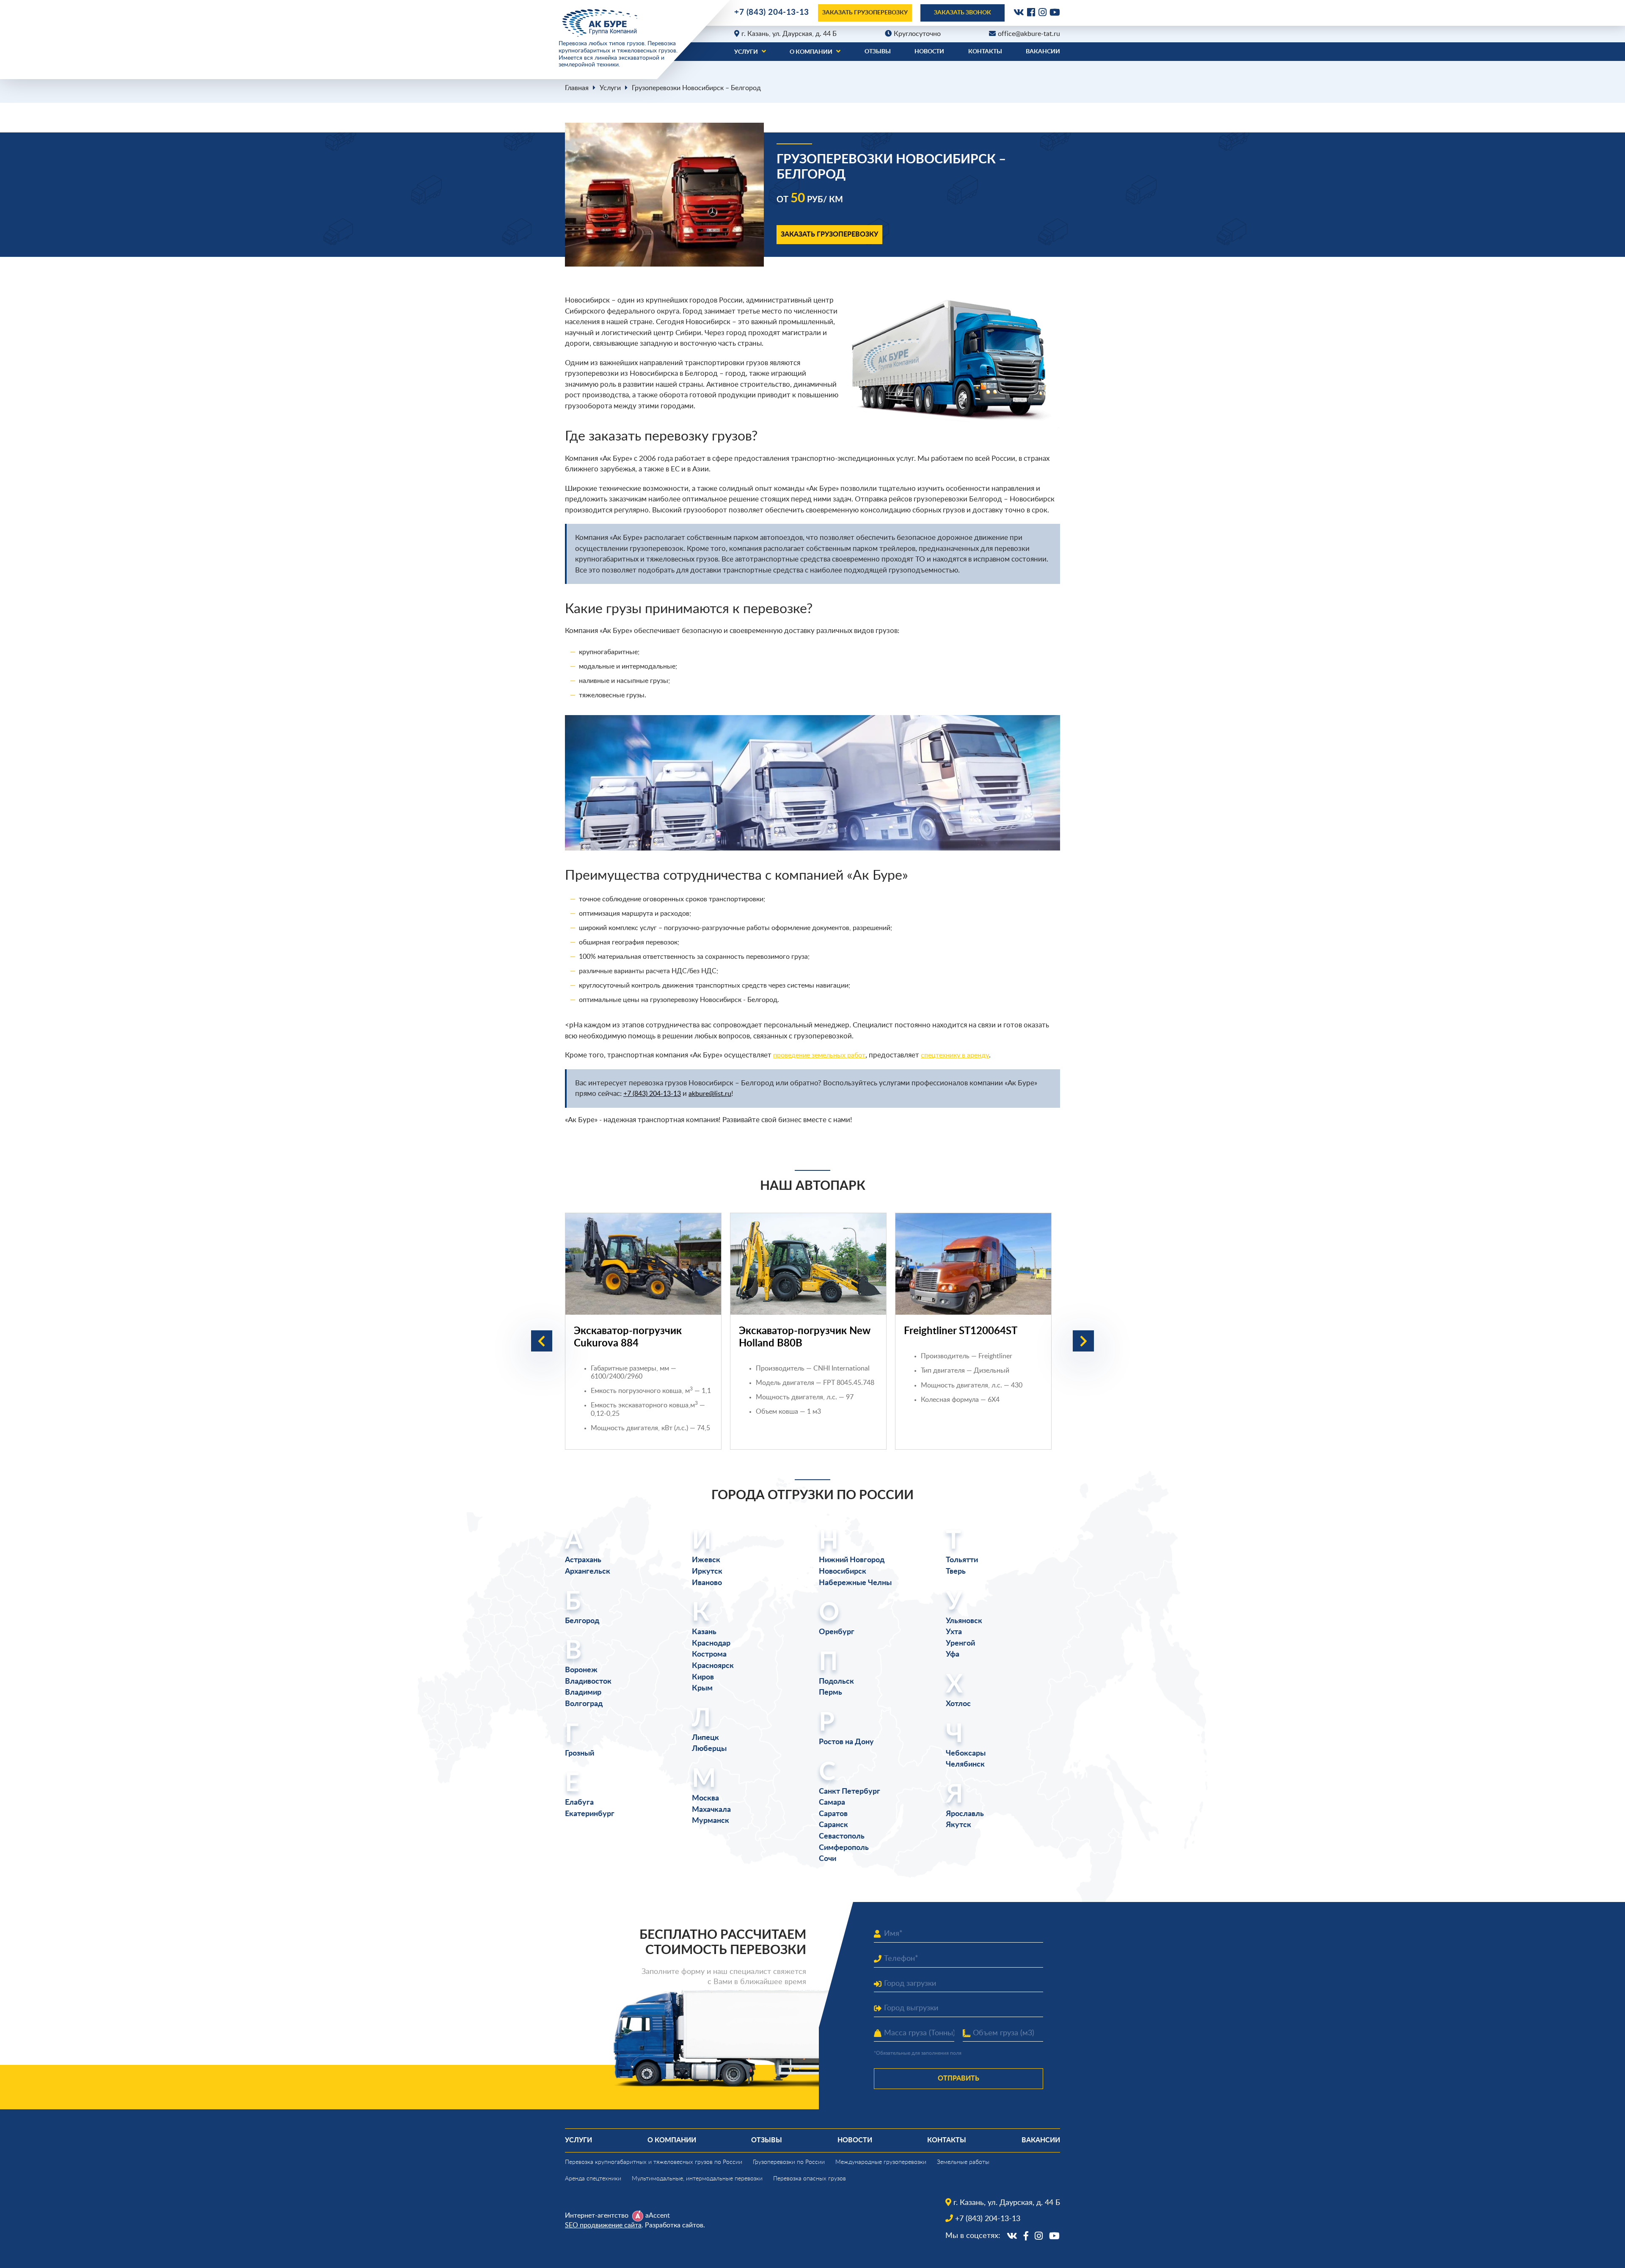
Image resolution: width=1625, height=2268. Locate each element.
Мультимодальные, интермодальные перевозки (697, 2179)
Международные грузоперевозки (881, 2162)
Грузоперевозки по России (789, 2162)
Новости (929, 52)
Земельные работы (963, 2162)
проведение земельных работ (819, 1055)
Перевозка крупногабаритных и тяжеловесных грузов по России (654, 2162)
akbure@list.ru (710, 1094)
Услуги (746, 52)
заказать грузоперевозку (865, 13)
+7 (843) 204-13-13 (772, 12)
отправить (958, 2078)
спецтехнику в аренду (955, 1055)
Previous (542, 1341)
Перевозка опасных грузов (810, 2179)
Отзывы (878, 52)
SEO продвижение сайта (603, 2225)
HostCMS (578, 2245)
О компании (811, 52)
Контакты (985, 52)
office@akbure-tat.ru (1029, 34)
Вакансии (1043, 52)
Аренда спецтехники (593, 2179)
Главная (577, 88)
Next (1083, 1341)
